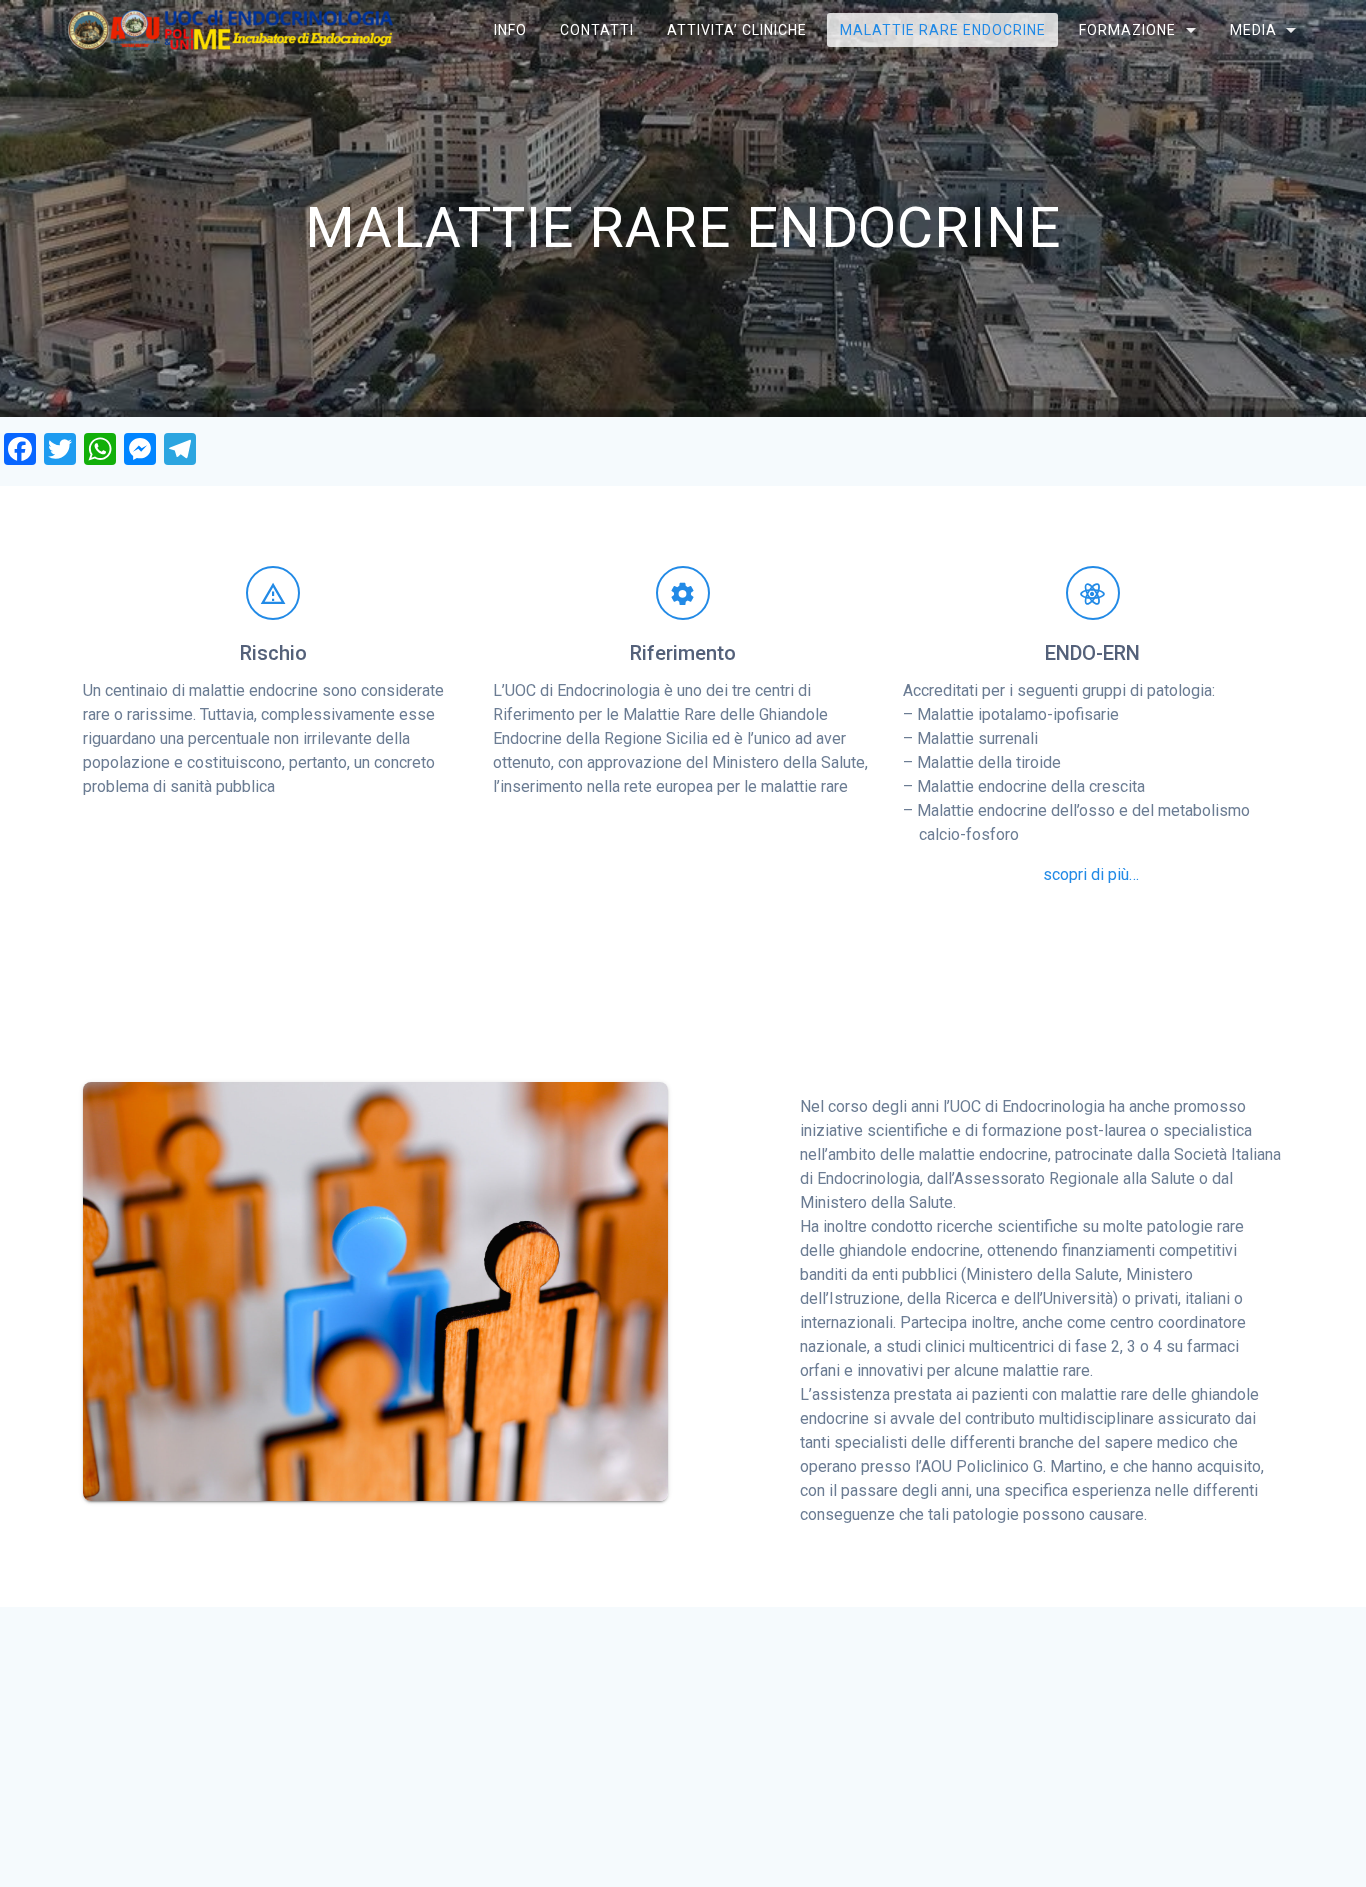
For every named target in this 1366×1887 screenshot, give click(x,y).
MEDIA (1252, 30)
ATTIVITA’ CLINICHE (737, 30)
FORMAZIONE (1127, 30)
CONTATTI (596, 30)
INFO (509, 30)
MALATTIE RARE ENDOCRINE (943, 30)
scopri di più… (1091, 874)
